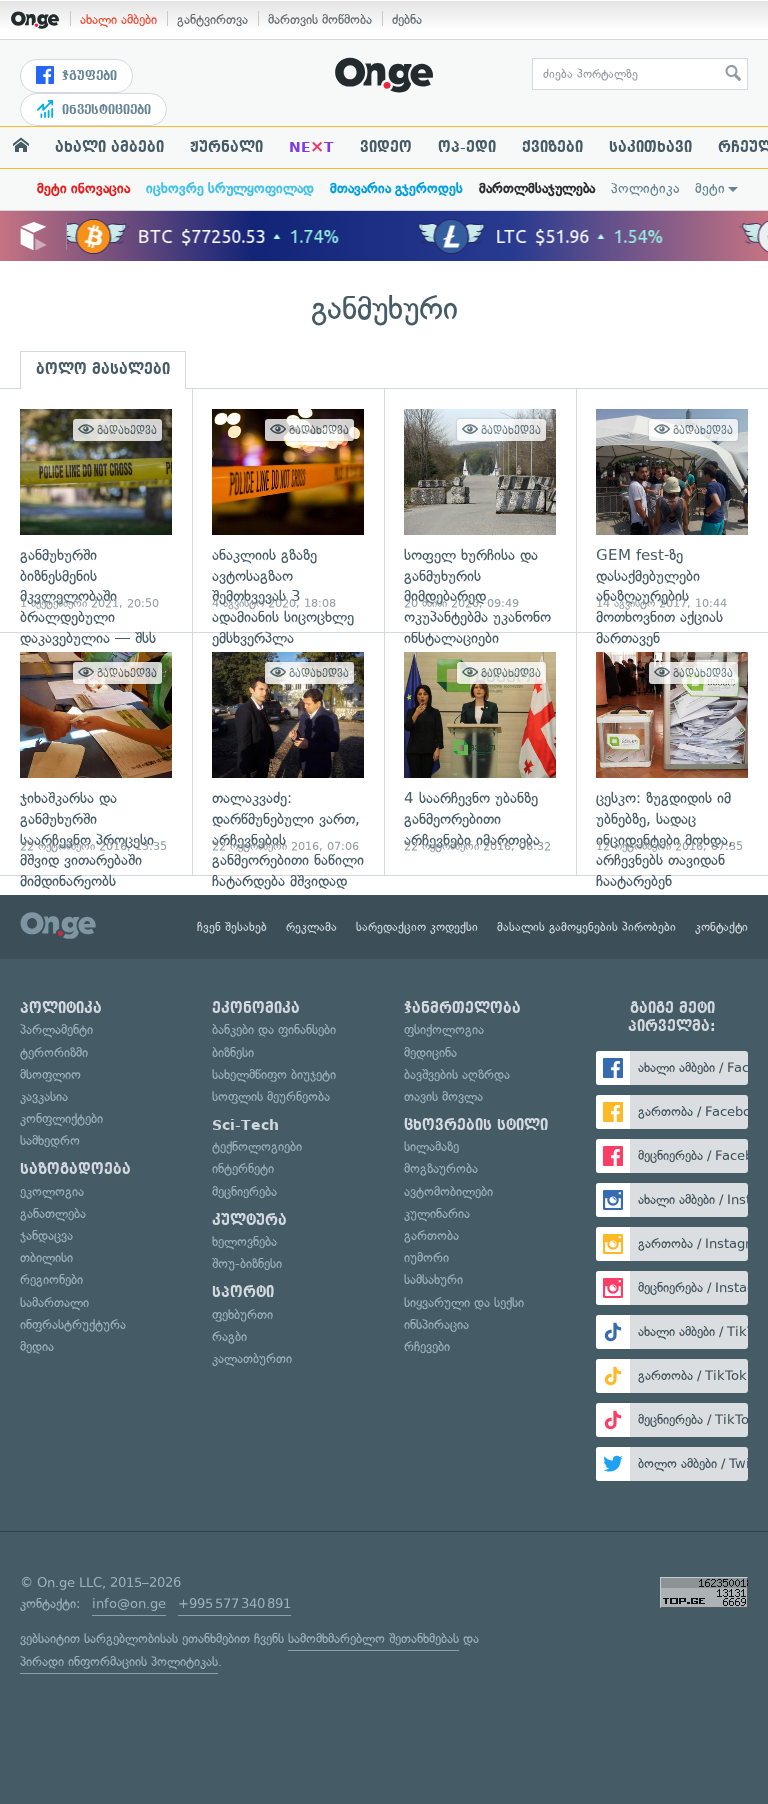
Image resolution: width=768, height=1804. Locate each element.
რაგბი (229, 1336)
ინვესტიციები (104, 110)
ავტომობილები (448, 1191)
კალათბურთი (252, 1358)
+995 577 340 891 (234, 1603)
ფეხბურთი (242, 1314)
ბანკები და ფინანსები (274, 1029)
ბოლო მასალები (103, 369)
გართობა (431, 1235)
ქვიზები (552, 147)
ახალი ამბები (118, 19)
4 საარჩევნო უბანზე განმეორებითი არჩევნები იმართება (480, 753)
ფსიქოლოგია (444, 1029)
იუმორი (426, 1257)
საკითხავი (650, 147)
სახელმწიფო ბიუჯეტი (274, 1074)
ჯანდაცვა (46, 1235)
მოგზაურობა (441, 1168)
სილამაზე (431, 1146)
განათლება (53, 1213)
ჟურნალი (226, 147)
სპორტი (243, 1292)
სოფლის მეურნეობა (271, 1096)
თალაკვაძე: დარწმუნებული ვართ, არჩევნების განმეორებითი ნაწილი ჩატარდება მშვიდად (288, 753)
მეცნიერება (244, 1191)
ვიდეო (386, 147)
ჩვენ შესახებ (232, 927)
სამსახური (433, 1279)
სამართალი (54, 1302)
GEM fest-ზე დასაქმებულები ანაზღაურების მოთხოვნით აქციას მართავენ (672, 510)
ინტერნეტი (243, 1168)
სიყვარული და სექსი (464, 1302)
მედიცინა (430, 1052)
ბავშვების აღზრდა (457, 1074)
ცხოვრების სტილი (476, 1125)
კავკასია (44, 1096)
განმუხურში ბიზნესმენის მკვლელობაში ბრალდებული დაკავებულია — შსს (96, 510)
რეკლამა (311, 927)
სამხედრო (50, 1140)
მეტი (710, 188)
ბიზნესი (233, 1052)
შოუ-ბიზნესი (247, 1263)
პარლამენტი (56, 1029)
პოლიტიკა (645, 188)
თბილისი (46, 1257)
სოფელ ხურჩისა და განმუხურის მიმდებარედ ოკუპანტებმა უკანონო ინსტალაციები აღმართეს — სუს (480, 510)
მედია (37, 1346)
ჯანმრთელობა (462, 1008)
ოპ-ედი (467, 147)
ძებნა (407, 19)
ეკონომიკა (256, 1008)
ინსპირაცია (436, 1324)
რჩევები (427, 1346)
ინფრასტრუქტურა (73, 1324)
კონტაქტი (721, 927)
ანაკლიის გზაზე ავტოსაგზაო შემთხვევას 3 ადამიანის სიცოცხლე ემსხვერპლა (288, 510)
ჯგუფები (87, 76)
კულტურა (249, 1220)
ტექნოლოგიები (257, 1146)
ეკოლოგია (52, 1191)
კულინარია (437, 1213)
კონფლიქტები (61, 1118)
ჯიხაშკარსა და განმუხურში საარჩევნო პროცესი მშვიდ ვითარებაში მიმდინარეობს (96, 753)
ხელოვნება (244, 1241)
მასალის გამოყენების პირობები (586, 927)
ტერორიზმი (54, 1052)
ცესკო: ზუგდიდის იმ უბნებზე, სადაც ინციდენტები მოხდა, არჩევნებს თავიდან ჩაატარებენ (672, 753)
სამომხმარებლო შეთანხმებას (373, 1638)
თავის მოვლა (443, 1096)
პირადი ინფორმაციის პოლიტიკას (119, 1661)
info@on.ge (129, 1603)
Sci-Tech (245, 1125)
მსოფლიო (50, 1074)
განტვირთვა (212, 19)
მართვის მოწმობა (320, 19)
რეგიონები (51, 1279)
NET (311, 147)
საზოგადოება (75, 1169)
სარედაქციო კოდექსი (417, 927)
